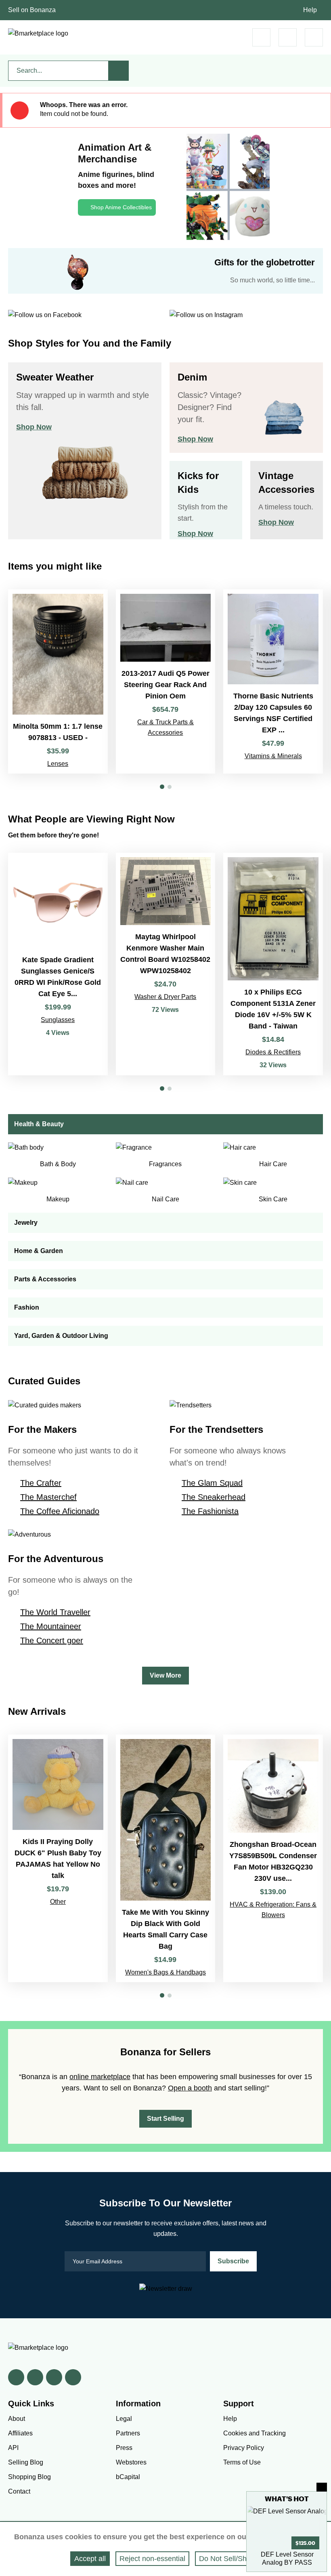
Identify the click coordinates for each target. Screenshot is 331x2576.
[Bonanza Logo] (38, 34)
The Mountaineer (51, 1626)
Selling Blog (26, 2462)
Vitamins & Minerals (273, 756)
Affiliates (20, 2433)
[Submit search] (119, 71)
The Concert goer (52, 1640)
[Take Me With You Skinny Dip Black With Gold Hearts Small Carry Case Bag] (166, 1858)
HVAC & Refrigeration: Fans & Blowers (273, 1910)
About (17, 2419)
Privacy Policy (244, 2448)
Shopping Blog (29, 2477)
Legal (124, 2419)
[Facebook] (16, 2377)
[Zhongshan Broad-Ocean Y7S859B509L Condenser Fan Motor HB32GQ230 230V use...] (273, 1858)
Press (124, 2448)
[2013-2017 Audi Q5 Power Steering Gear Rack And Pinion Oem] (166, 682)
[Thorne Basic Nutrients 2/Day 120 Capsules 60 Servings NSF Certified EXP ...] (273, 682)
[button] (162, 787)
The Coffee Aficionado (60, 1511)
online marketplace (100, 2077)
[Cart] (261, 37)
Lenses (58, 764)
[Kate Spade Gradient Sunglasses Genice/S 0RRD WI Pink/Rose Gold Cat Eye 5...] (58, 964)
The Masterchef (48, 1497)
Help (310, 10)
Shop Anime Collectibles (121, 207)
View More (165, 1675)
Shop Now (34, 427)
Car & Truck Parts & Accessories (165, 727)
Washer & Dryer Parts (165, 997)
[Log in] (288, 37)
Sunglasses (58, 1020)
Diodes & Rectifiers (273, 1052)
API (13, 2448)
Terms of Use (242, 2462)
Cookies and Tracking (255, 2433)
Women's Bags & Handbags (165, 1972)
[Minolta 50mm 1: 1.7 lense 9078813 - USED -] (58, 682)
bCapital (128, 2477)
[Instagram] (73, 2377)
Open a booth (190, 2088)
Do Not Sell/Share (228, 2559)
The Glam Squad (212, 1483)
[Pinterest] (54, 2377)
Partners (128, 2433)
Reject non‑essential (152, 2559)
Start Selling (165, 2119)
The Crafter (41, 1483)
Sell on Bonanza (32, 10)
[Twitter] (35, 2377)
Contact (19, 2491)
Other (58, 1902)
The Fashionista (210, 1511)
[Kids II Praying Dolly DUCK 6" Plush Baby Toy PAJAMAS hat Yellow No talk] (58, 1858)
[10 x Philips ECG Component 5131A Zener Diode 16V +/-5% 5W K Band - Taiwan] (273, 964)
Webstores (131, 2462)
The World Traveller (55, 1612)
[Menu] (314, 37)
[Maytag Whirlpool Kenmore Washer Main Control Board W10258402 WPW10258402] (166, 964)
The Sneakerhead (214, 1497)
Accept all (90, 2559)
